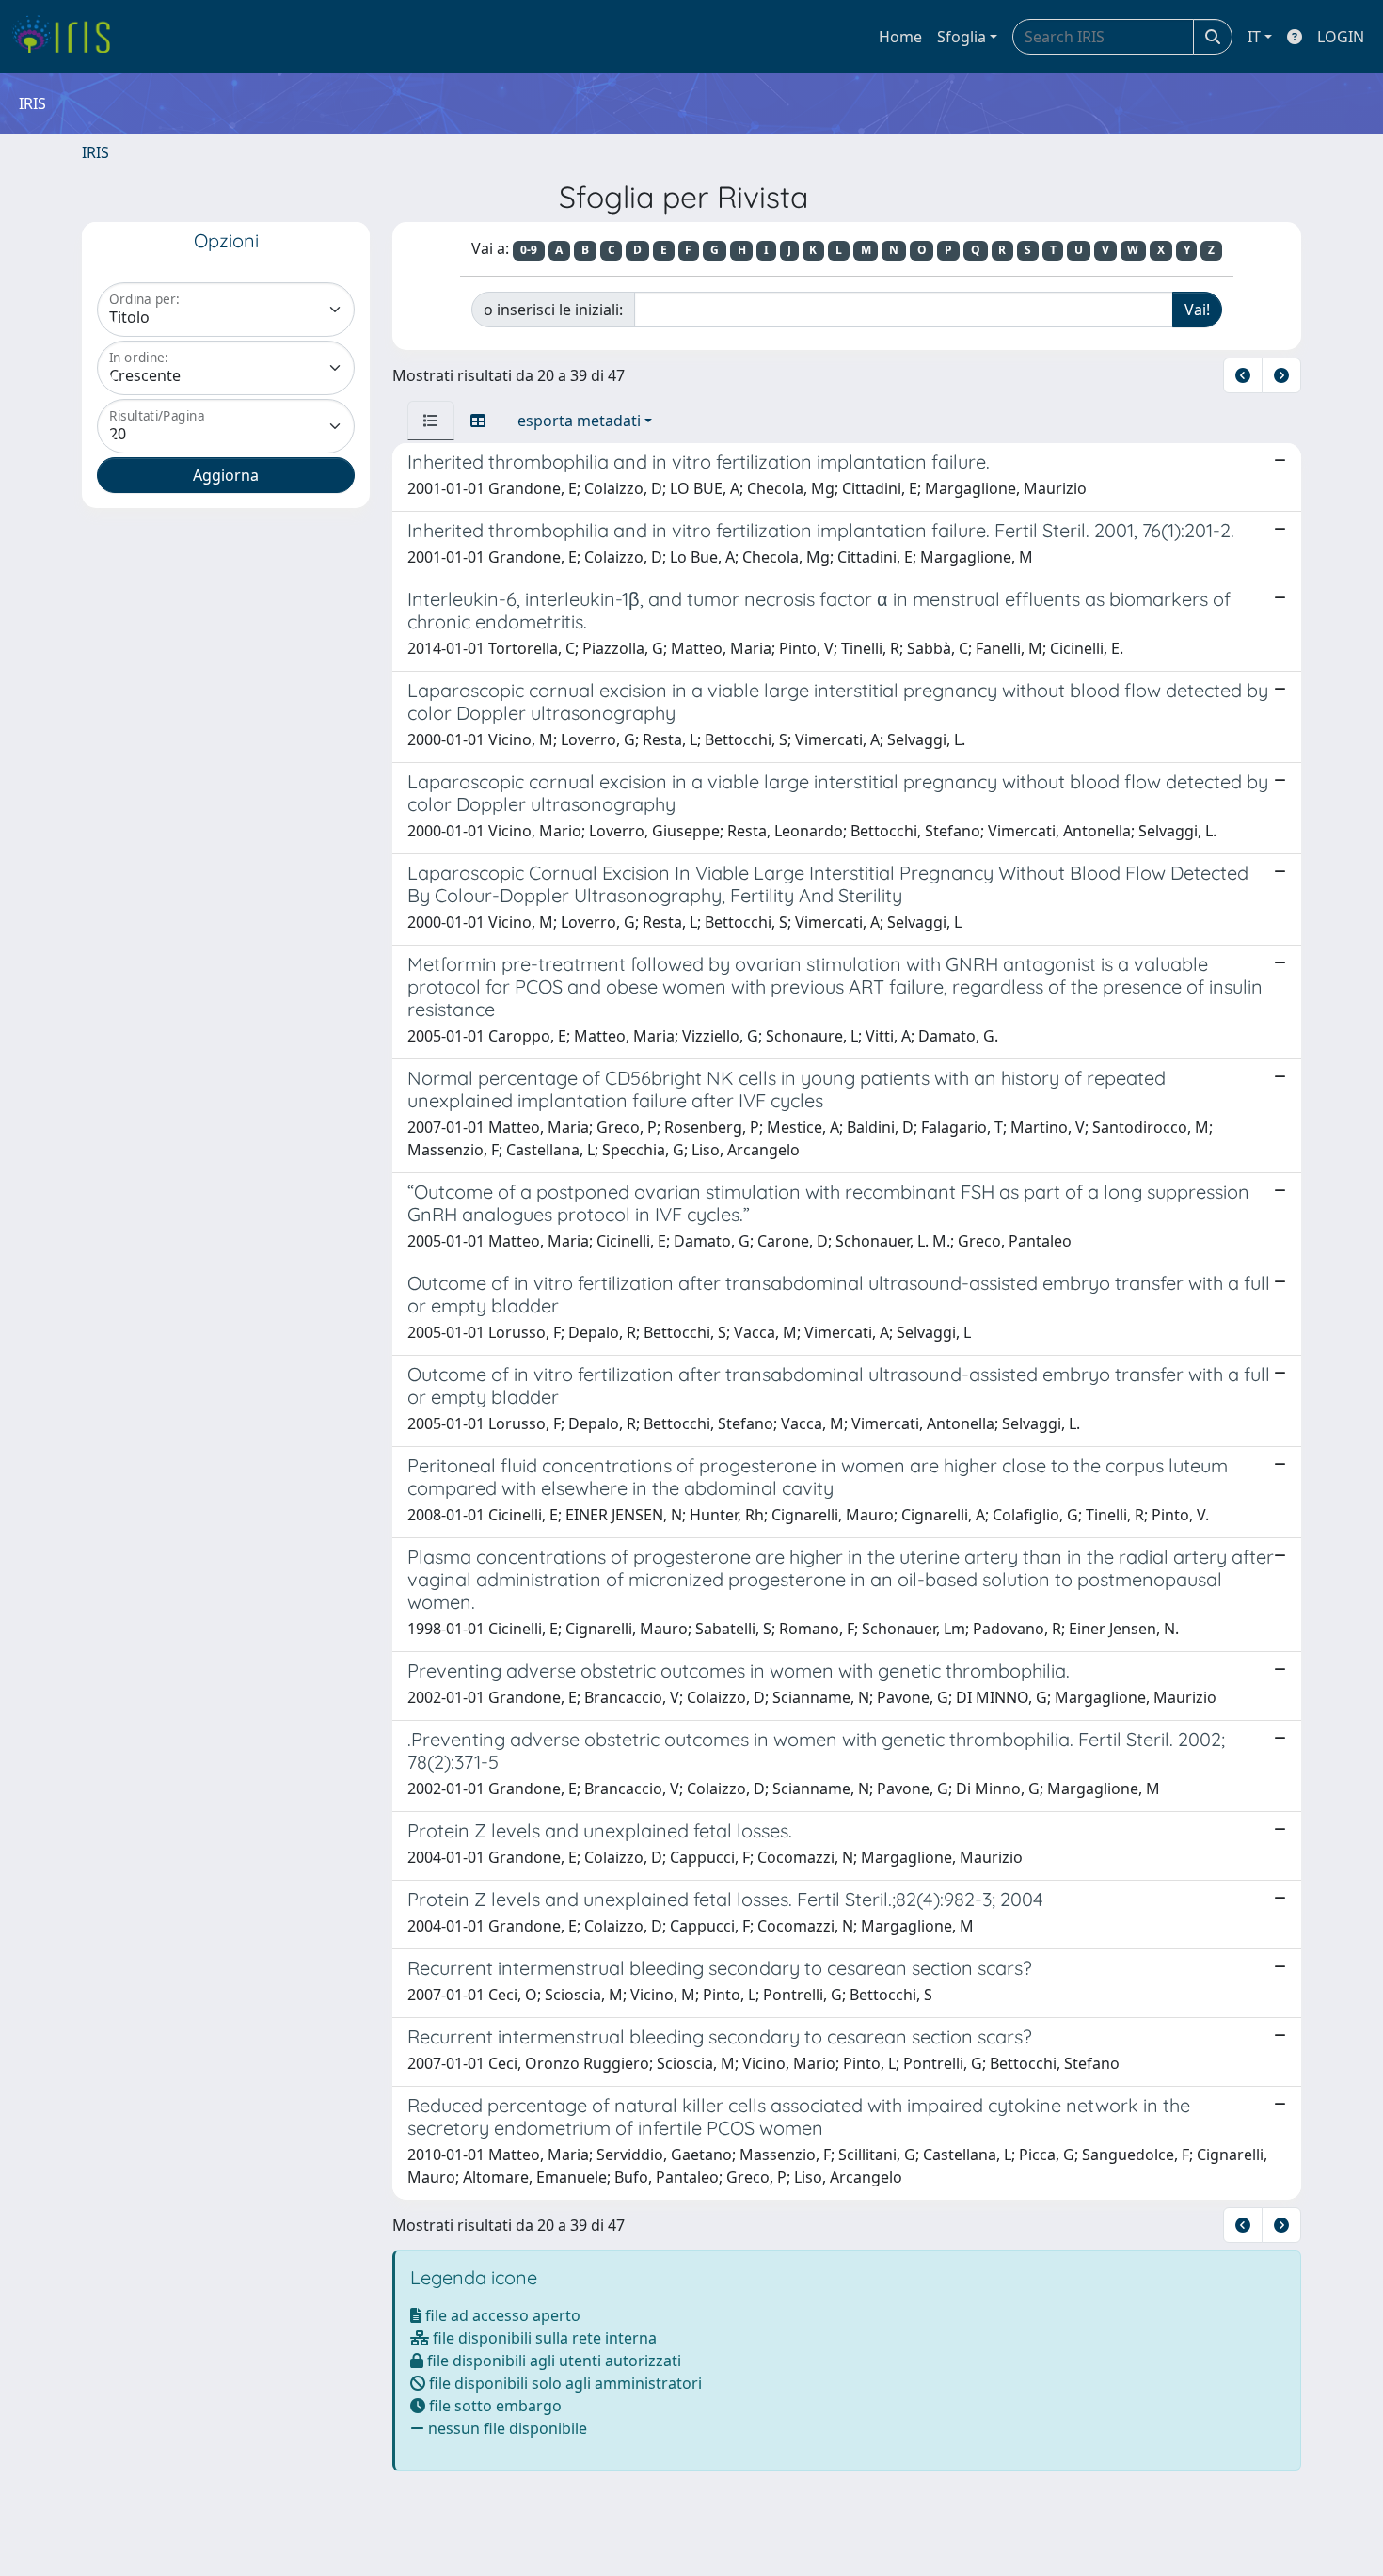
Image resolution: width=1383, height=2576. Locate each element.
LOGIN (1341, 37)
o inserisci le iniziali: (553, 310)
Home (900, 37)
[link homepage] (68, 37)
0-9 (529, 250)
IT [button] (1254, 37)
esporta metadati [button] (579, 421)
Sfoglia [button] (962, 37)
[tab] (431, 421)
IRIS (95, 152)
